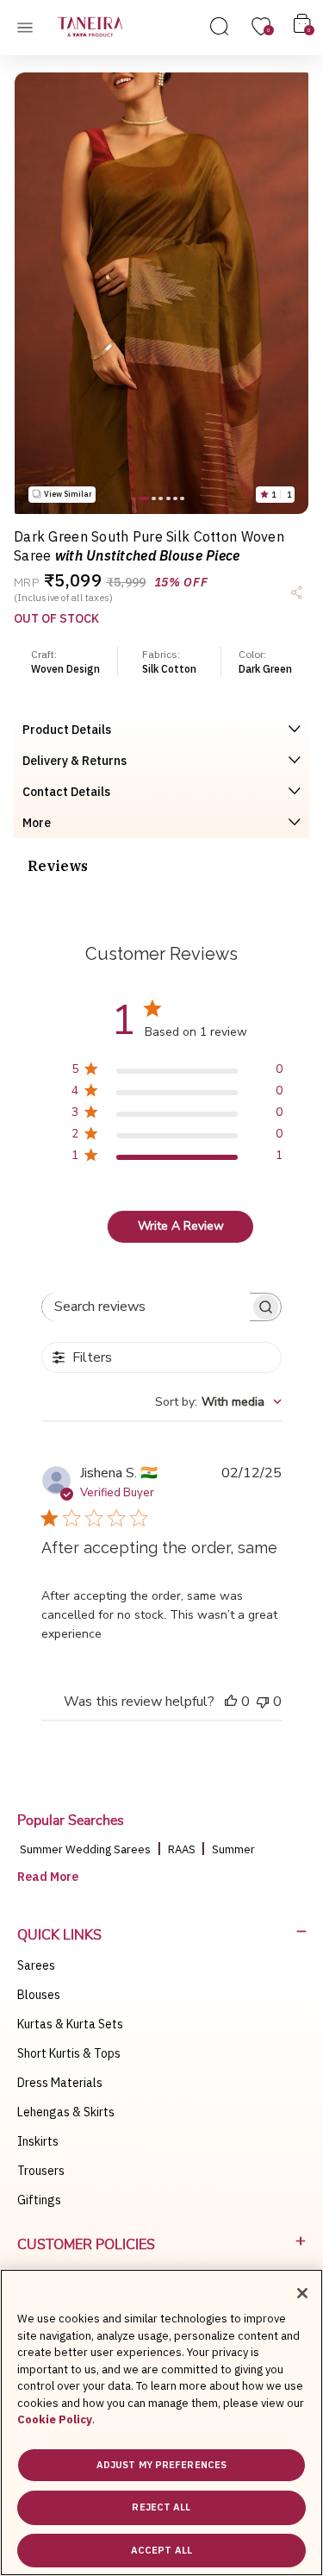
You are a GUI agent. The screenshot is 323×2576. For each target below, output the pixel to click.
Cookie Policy (55, 2419)
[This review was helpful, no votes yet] (231, 1702)
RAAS (183, 1849)
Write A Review (181, 1226)
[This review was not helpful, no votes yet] (263, 1702)
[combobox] (218, 1402)
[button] (144, 498)
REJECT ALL (161, 2507)
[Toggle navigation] (30, 27)
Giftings (39, 2200)
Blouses (39, 1995)
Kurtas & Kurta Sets (70, 2024)
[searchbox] (146, 1307)
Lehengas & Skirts (66, 2112)
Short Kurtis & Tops (69, 2053)
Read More (48, 1877)
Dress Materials (60, 2083)
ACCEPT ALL (161, 2550)
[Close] (302, 2293)
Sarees (36, 1965)
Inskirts (38, 2141)
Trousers (41, 2171)
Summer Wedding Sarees (85, 1849)
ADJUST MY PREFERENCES (161, 2465)
